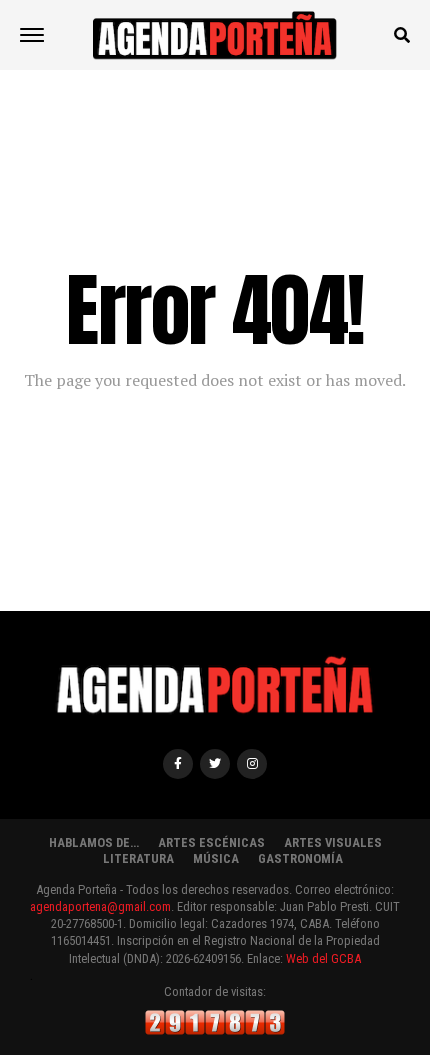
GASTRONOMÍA (300, 858)
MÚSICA (216, 858)
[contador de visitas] (215, 1030)
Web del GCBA (323, 958)
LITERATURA (138, 858)
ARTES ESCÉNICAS (211, 842)
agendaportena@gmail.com (100, 906)
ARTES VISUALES (333, 842)
